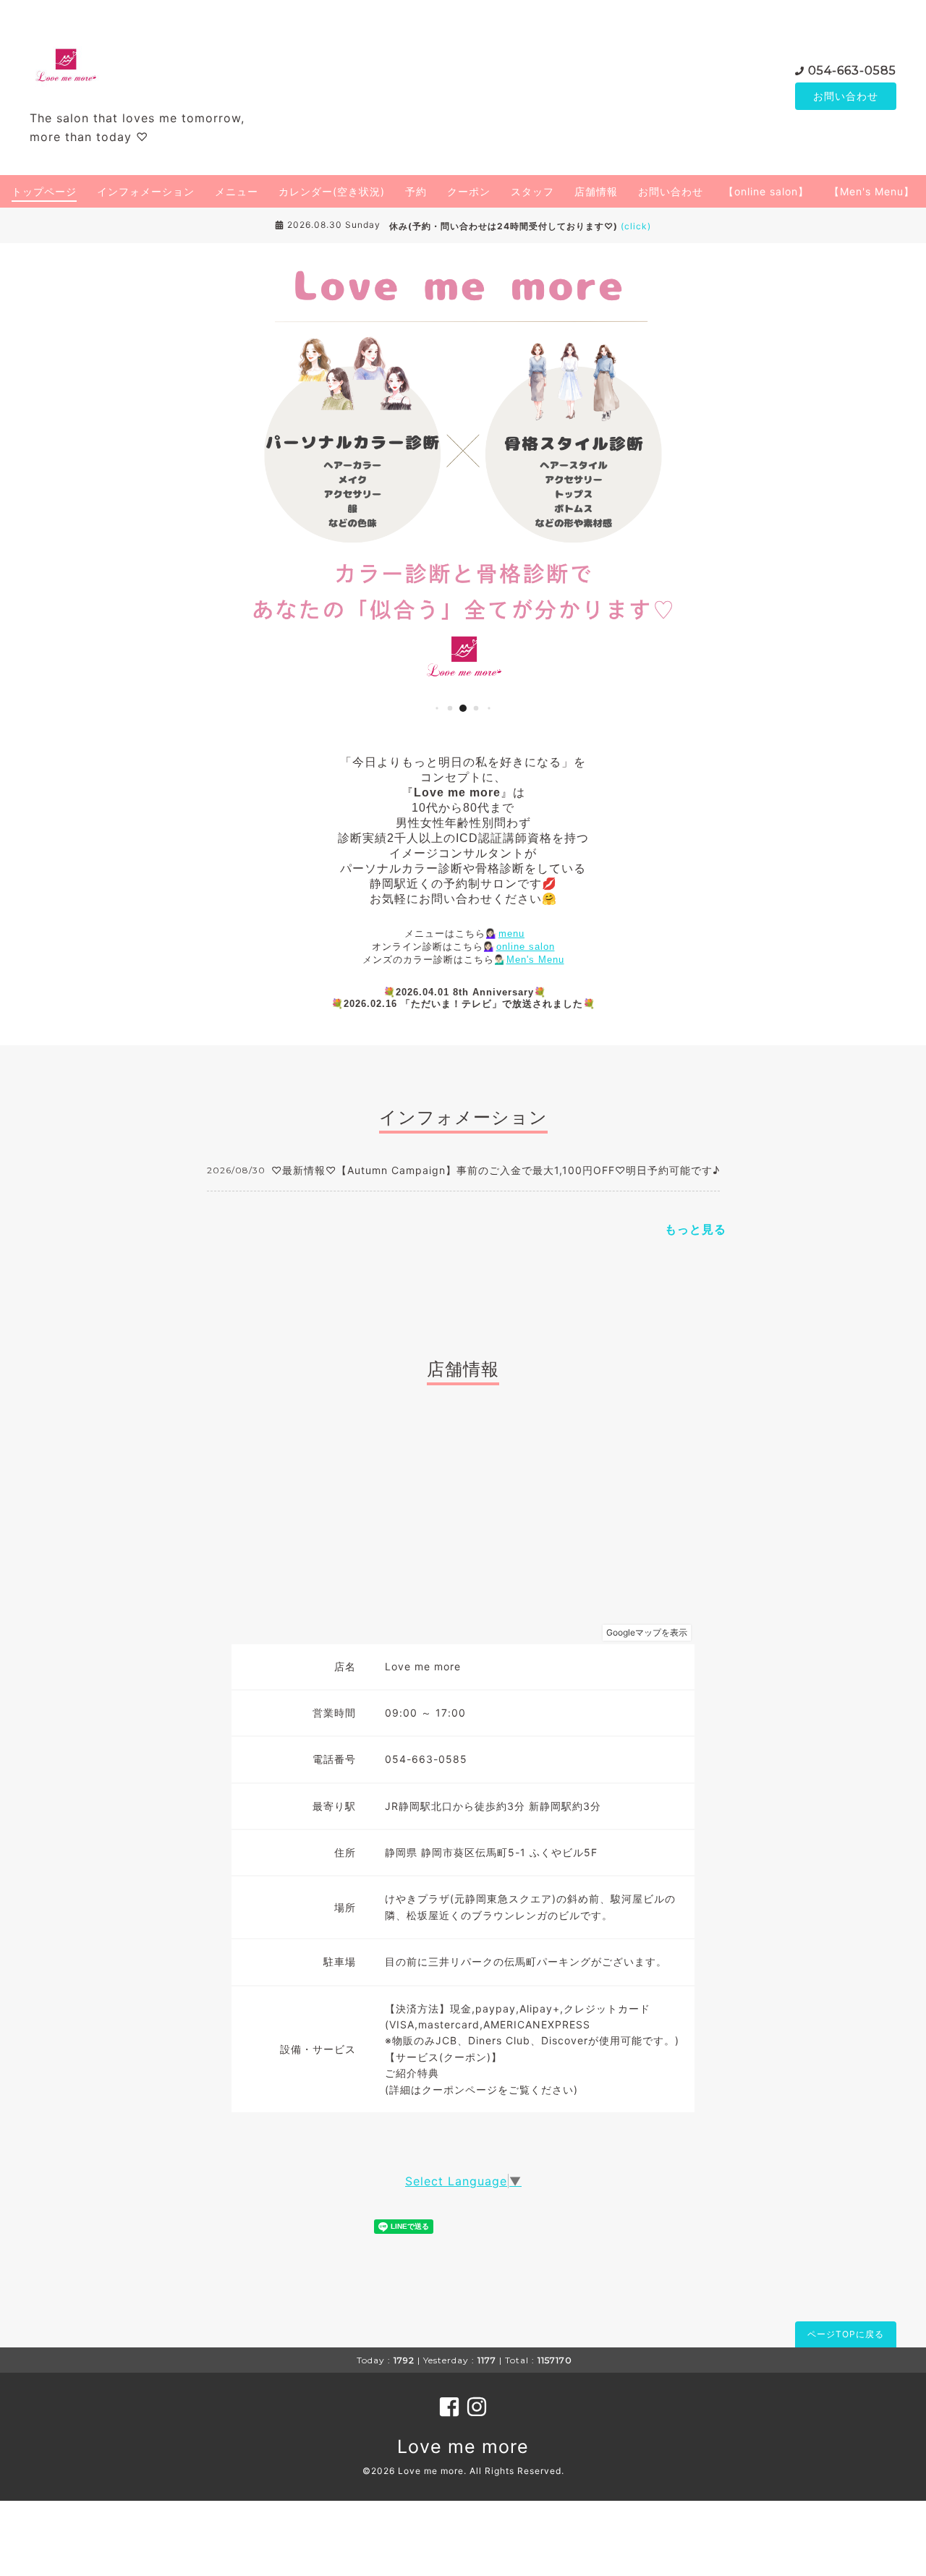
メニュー (237, 191)
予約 (416, 191)
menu (511, 934)
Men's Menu (535, 960)
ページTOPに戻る (846, 2334)
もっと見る (696, 1229)
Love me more (463, 2447)
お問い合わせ (846, 96)
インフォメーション (146, 191)
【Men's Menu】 (872, 191)
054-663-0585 (852, 71)
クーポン (469, 191)
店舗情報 (596, 191)
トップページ (44, 191)
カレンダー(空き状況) (332, 191)
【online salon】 (766, 191)
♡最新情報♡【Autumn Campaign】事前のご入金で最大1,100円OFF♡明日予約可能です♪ (496, 1170)
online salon (526, 947)
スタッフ (532, 191)
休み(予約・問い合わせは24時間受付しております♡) (520, 226)
